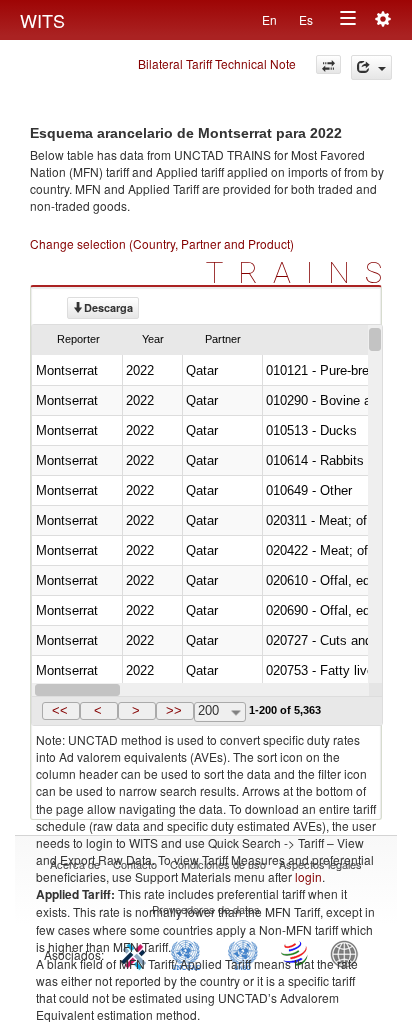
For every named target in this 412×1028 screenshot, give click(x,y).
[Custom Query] (328, 64)
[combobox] (220, 712)
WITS (42, 20)
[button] (61, 711)
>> (174, 710)
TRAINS (301, 272)
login (308, 876)
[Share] (371, 67)
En (269, 19)
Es (306, 19)
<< (60, 710)
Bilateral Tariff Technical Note (217, 63)
